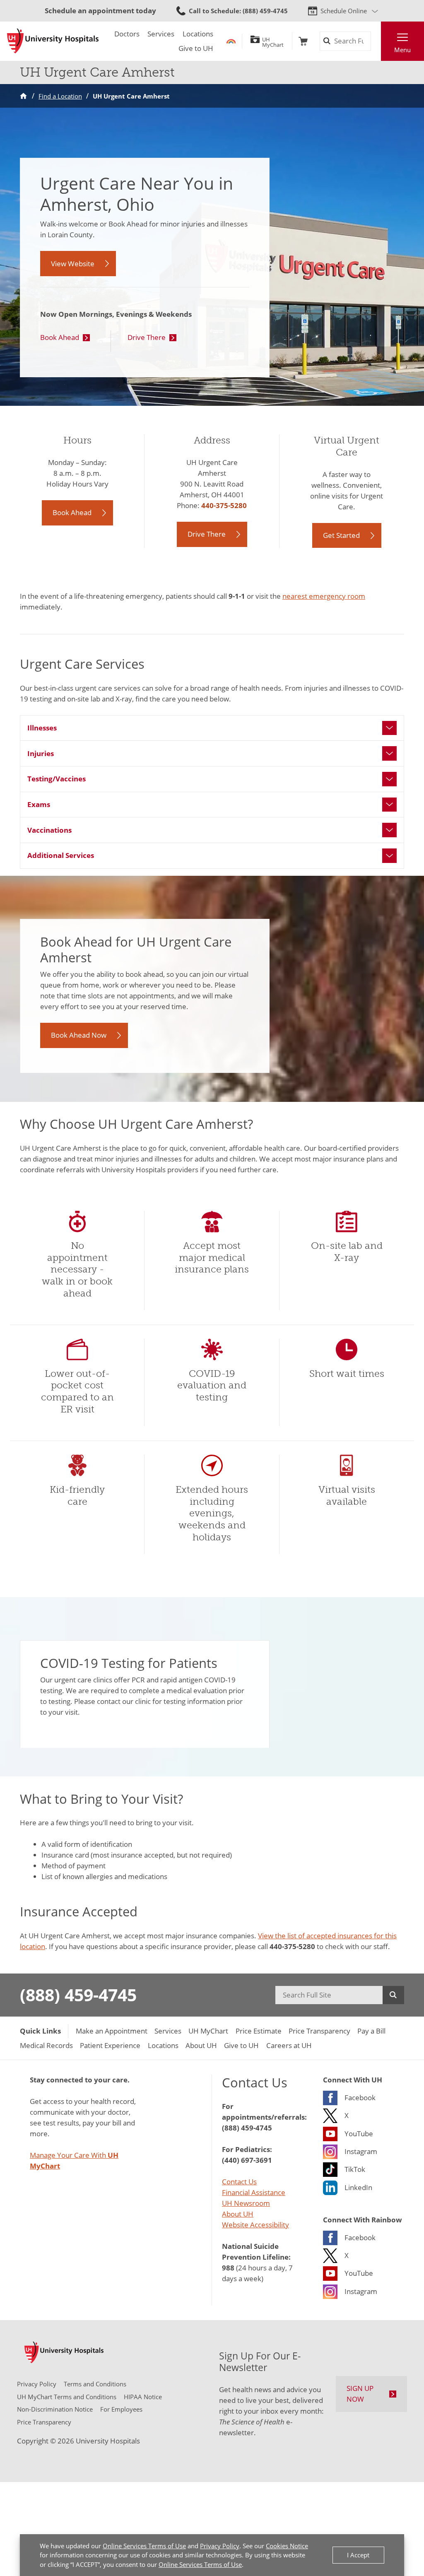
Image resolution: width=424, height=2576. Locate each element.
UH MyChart (273, 41)
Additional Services (61, 855)
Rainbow (231, 41)
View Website (73, 263)
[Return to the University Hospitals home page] (53, 41)
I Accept (358, 2555)
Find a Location (60, 96)
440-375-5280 (224, 505)
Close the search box (376, 41)
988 (228, 2268)
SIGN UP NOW (360, 2393)
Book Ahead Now (79, 1035)
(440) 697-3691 (247, 2160)
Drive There (147, 337)
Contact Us (239, 2181)
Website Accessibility (255, 2224)
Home (23, 96)
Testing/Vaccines (57, 778)
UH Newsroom (246, 2203)
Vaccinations (49, 830)
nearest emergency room (324, 596)
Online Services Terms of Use (144, 2546)
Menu (402, 50)
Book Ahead (60, 337)
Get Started (341, 535)
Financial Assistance (254, 2192)
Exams (39, 804)
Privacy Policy (220, 2546)
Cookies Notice (287, 2546)
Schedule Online (344, 11)
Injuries (41, 753)
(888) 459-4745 (78, 1995)
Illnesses (42, 728)
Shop (303, 41)
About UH (238, 2214)
